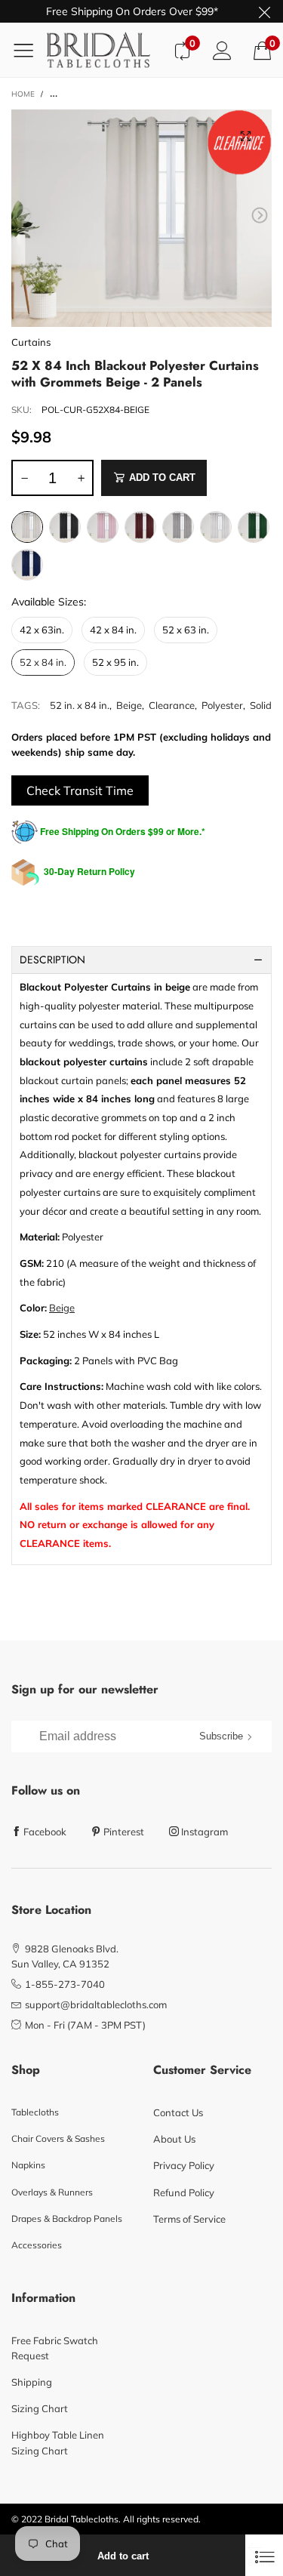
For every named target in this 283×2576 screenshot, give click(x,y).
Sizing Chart (40, 2408)
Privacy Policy (184, 2165)
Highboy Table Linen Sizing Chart (58, 2442)
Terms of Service (189, 2219)
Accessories (37, 2245)
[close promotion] (264, 11)
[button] (23, 216)
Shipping (32, 2382)
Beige (129, 705)
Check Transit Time (80, 790)
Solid (261, 705)
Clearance (172, 705)
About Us (174, 2139)
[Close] (264, 2555)
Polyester (222, 705)
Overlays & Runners (52, 2192)
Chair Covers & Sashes (58, 2138)
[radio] (27, 527)
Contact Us (178, 2112)
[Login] (222, 50)
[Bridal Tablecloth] (104, 50)
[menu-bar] (29, 50)
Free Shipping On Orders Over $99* (132, 11)
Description (52, 960)
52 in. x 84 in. (80, 705)
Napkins (28, 2165)
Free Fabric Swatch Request (55, 2348)
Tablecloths (35, 2112)
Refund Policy (184, 2192)
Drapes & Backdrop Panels (67, 2219)
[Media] (245, 136)
